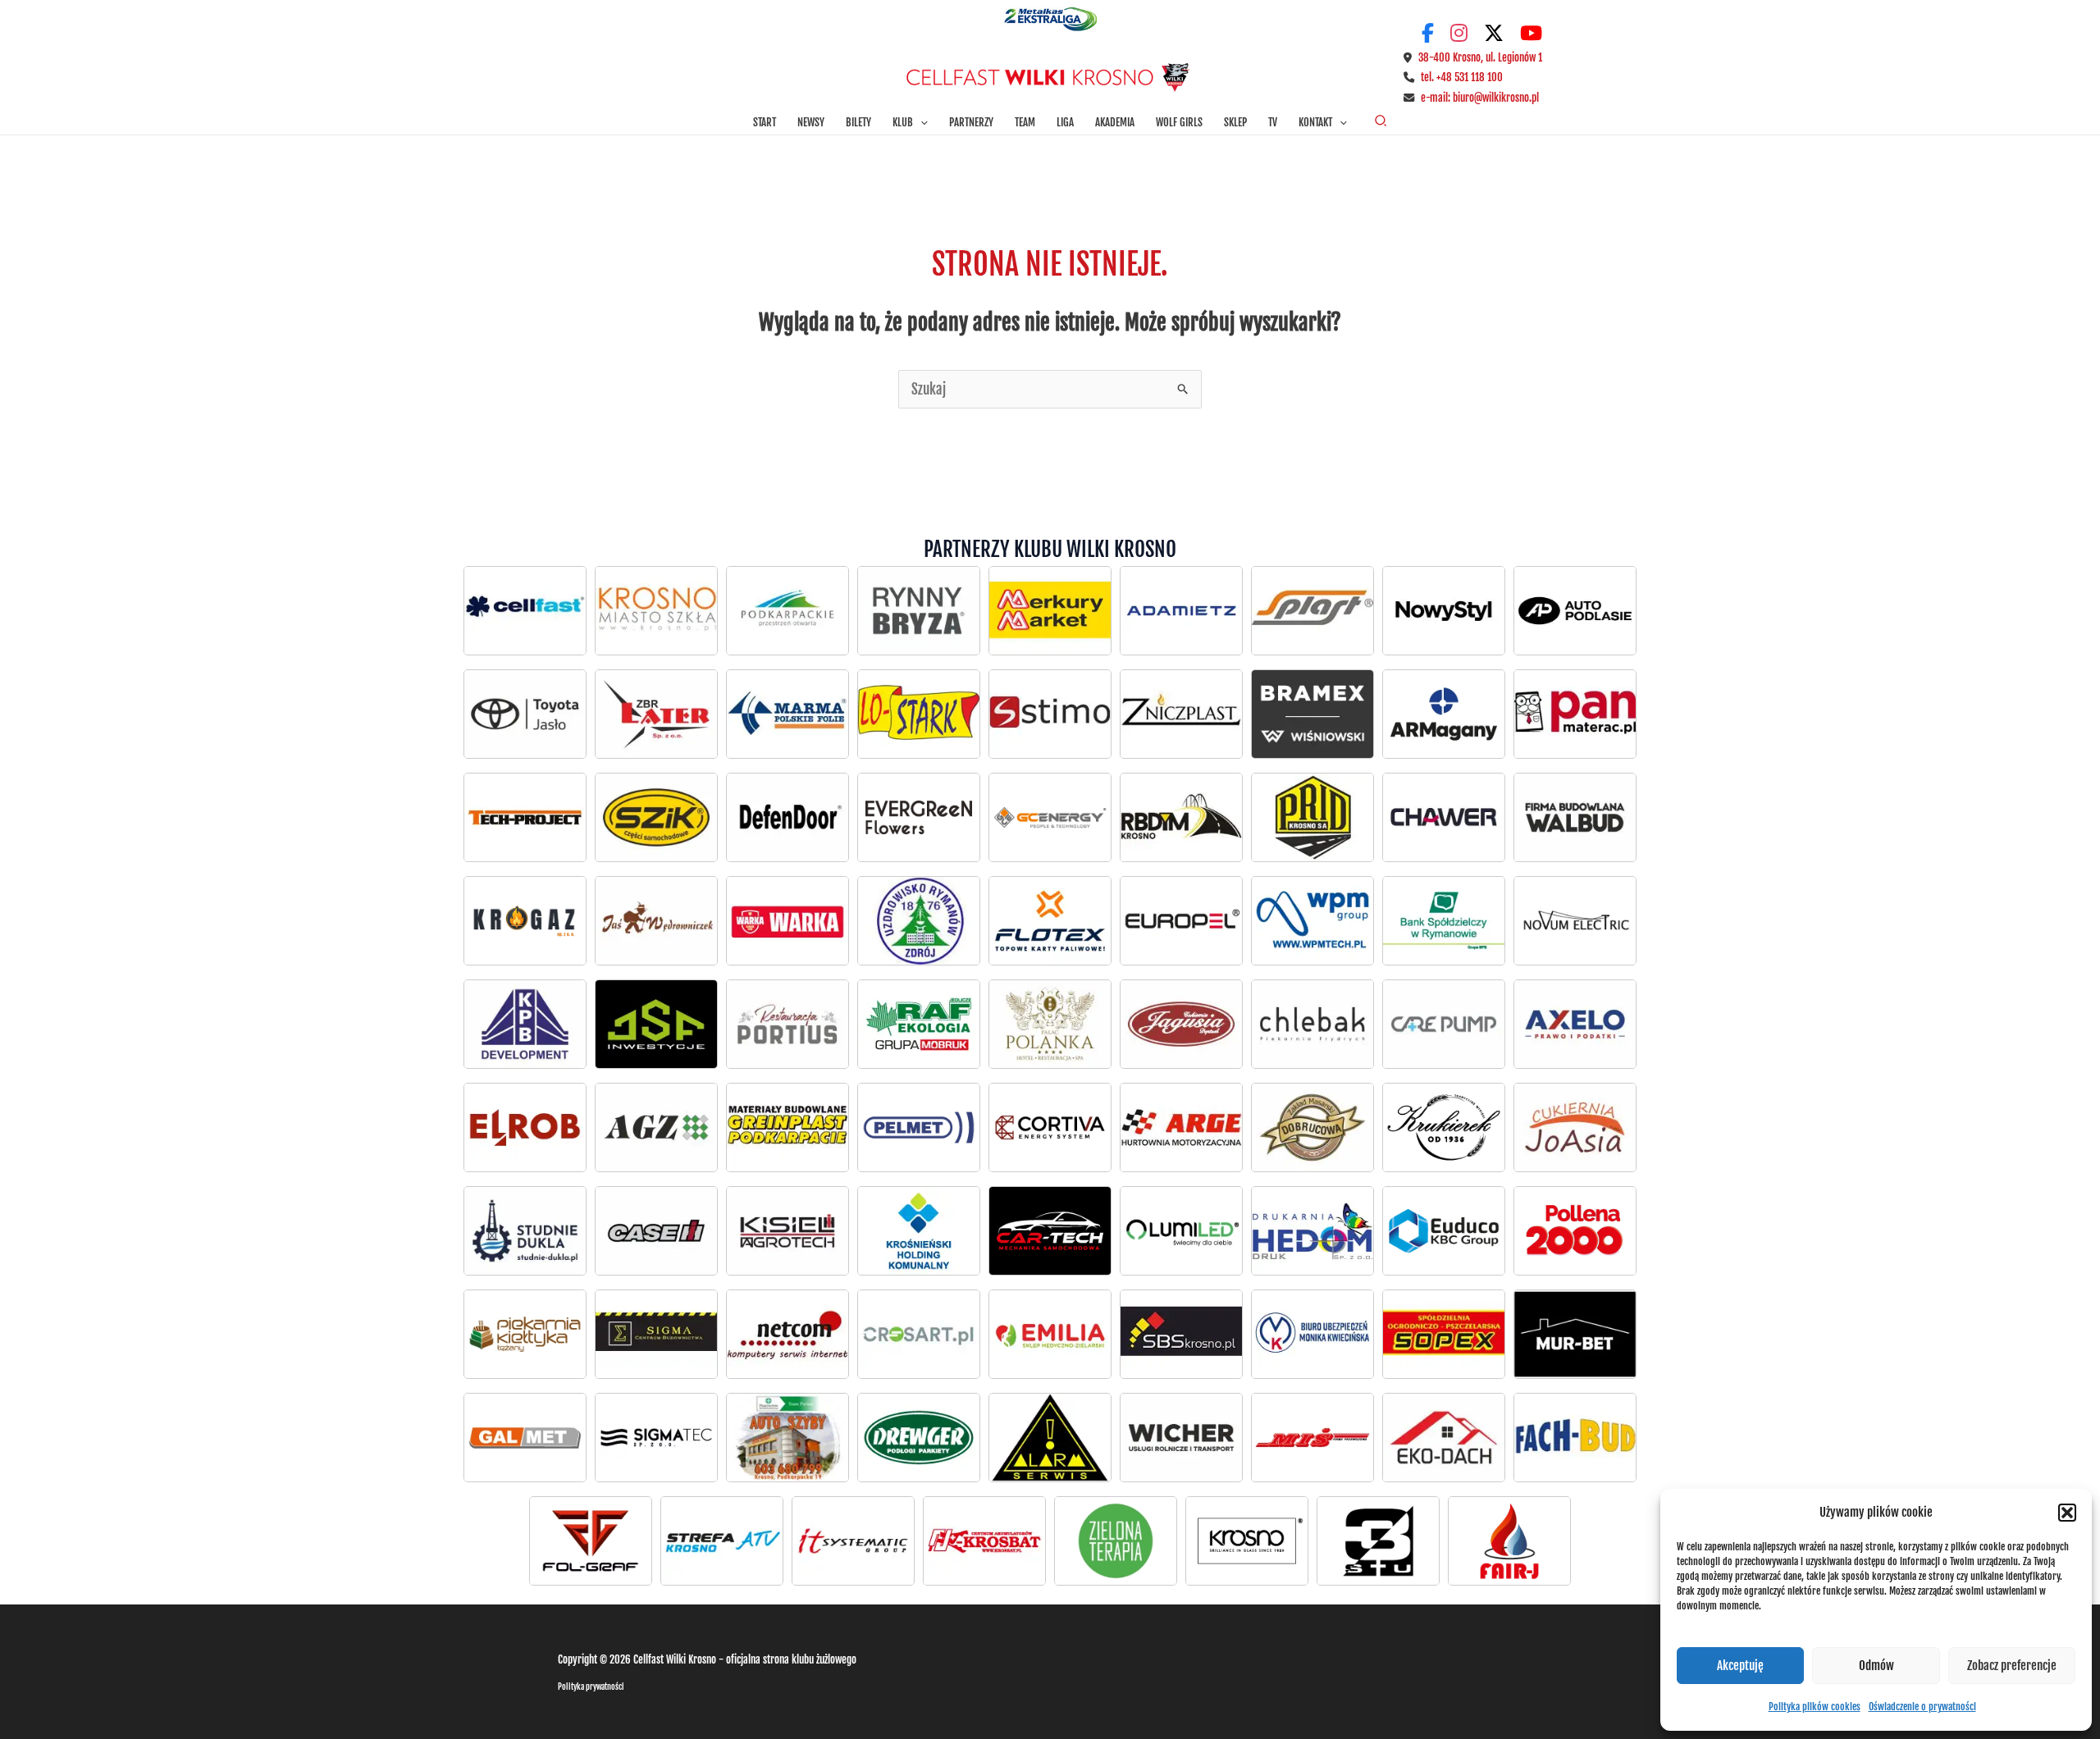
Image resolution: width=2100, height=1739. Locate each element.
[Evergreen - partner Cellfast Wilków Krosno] (919, 817)
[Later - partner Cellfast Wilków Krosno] (656, 714)
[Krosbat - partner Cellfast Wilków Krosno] (984, 1540)
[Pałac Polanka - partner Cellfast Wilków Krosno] (1050, 1024)
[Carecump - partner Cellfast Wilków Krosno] (1444, 1024)
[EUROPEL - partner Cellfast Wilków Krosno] (1181, 920)
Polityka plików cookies (1815, 1707)
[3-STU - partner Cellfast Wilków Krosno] (1378, 1540)
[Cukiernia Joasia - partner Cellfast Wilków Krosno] (1575, 1127)
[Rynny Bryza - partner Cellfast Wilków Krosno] (919, 610)
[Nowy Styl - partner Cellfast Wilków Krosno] (1444, 610)
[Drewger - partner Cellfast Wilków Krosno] (919, 1437)
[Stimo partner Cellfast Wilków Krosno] (1050, 714)
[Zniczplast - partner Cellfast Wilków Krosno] (1181, 714)
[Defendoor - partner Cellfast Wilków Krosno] (787, 817)
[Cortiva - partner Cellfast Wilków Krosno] (1050, 1127)
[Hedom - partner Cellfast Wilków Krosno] (1312, 1230)
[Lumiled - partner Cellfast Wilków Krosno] (1181, 1230)
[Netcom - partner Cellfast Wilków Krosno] (787, 1334)
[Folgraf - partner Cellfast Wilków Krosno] (591, 1540)
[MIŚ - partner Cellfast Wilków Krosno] (1312, 1437)
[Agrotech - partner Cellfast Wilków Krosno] (787, 1230)
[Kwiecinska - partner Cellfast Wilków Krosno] (1312, 1334)
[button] (2067, 1513)
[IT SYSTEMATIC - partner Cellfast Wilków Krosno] (853, 1540)
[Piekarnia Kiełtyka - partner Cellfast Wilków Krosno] (525, 1334)
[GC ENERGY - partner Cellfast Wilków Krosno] (1050, 817)
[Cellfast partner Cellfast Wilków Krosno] (525, 610)
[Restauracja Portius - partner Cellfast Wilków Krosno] (787, 1024)
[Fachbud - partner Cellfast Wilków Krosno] (1575, 1437)
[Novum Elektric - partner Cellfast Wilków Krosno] (1575, 920)
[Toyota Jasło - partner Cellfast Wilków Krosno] (1575, 610)
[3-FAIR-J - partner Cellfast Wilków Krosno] (1509, 1540)
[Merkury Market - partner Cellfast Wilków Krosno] (1050, 610)
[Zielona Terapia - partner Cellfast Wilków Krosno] (1116, 1540)
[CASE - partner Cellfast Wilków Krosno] (656, 1230)
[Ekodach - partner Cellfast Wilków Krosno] (1444, 1437)
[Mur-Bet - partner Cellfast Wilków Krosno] (1575, 1334)
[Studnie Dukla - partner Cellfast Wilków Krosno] (525, 1230)
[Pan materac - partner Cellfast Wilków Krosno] (1575, 714)
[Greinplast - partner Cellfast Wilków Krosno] (787, 1127)
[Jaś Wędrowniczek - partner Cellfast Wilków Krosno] (656, 920)
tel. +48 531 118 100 (1462, 77)
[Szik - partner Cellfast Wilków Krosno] (656, 817)
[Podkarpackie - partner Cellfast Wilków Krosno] (787, 610)
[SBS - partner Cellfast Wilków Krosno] (1181, 1334)
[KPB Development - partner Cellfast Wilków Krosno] (525, 1024)
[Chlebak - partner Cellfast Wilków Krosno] (1312, 1024)
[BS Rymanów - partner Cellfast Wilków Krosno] (1444, 920)
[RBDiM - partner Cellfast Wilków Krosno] (1181, 817)
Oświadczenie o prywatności (1922, 1707)
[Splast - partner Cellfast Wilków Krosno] (1312, 610)
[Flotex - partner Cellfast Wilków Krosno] (1050, 920)
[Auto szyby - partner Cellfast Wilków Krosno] (787, 1437)
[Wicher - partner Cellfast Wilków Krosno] (1181, 1437)
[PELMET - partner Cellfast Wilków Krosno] (919, 1127)
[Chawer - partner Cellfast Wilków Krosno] (1444, 817)
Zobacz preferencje (2012, 1666)
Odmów (1876, 1666)
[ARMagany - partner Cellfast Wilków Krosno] (1444, 714)
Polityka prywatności (591, 1687)
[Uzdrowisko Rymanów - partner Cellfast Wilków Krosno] (919, 920)
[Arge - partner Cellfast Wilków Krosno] (1181, 1127)
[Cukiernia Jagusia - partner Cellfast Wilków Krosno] (1181, 1024)
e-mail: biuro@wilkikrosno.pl (1480, 98)
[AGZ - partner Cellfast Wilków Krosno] (656, 1127)
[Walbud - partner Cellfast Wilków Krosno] (1575, 817)
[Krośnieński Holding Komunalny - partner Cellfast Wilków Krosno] (919, 1230)
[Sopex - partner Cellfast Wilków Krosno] (1444, 1334)
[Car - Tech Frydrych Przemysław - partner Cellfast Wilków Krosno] (1050, 1230)
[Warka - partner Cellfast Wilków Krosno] (787, 920)
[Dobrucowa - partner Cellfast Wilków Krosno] (1312, 1127)
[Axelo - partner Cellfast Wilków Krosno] (1575, 1024)
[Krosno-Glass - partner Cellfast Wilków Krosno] (1247, 1540)
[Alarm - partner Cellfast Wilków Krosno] (1050, 1437)
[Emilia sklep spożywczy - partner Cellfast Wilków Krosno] (1050, 1334)
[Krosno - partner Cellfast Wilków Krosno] (656, 610)
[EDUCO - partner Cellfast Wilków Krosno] (1444, 1230)
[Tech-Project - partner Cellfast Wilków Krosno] (525, 817)
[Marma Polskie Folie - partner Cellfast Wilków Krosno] (787, 714)
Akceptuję (1740, 1666)
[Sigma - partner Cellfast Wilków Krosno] (656, 1334)
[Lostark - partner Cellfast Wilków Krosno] (919, 714)
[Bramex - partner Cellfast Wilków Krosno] (1312, 714)
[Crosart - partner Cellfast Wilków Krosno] (919, 1334)
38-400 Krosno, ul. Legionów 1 (1480, 57)
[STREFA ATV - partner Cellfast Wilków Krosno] (722, 1540)
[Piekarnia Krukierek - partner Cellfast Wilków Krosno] (1444, 1127)
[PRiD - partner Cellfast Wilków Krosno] (1312, 817)
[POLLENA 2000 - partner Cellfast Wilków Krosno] (1575, 1230)
